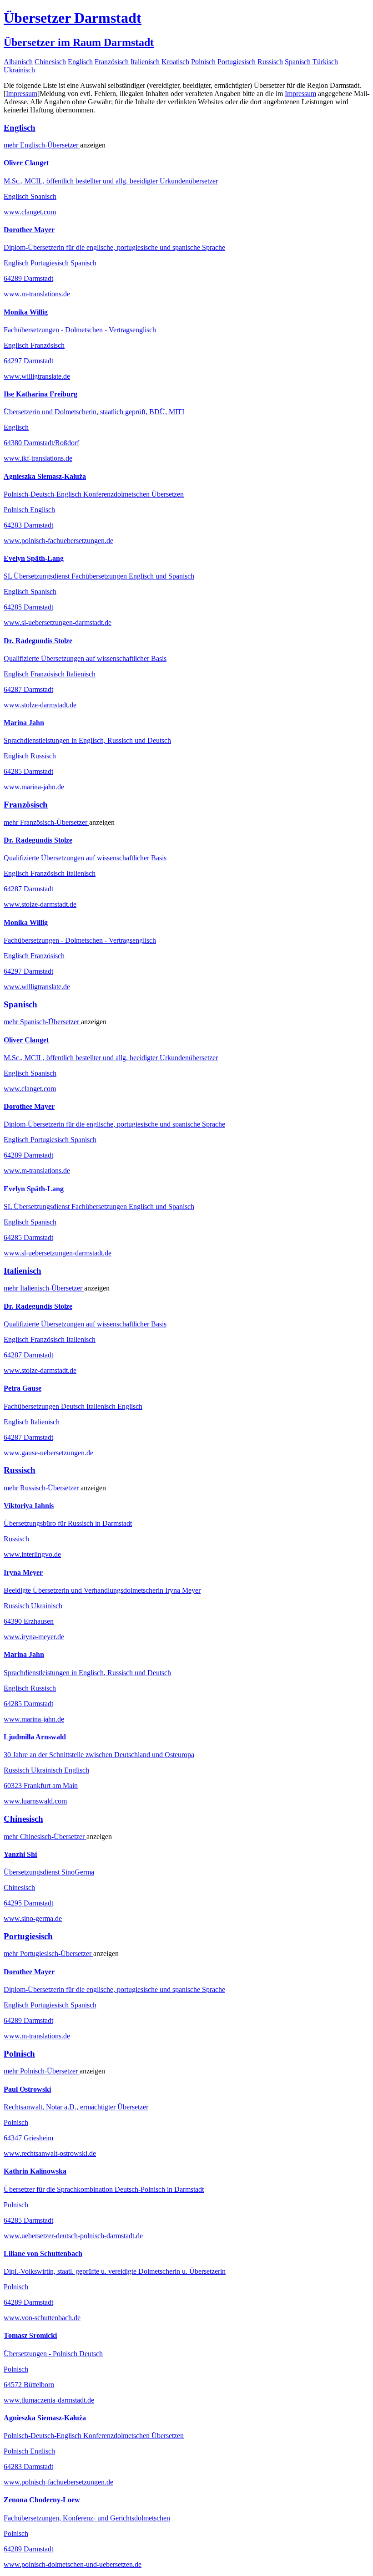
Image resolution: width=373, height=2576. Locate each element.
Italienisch (145, 62)
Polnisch (203, 62)
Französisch (112, 62)
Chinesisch (50, 62)
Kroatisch (175, 62)
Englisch (80, 62)
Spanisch (298, 62)
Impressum (22, 94)
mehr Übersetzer (42, 145)
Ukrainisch (19, 70)
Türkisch (325, 62)
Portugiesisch (237, 62)
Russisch (270, 62)
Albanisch (18, 62)
